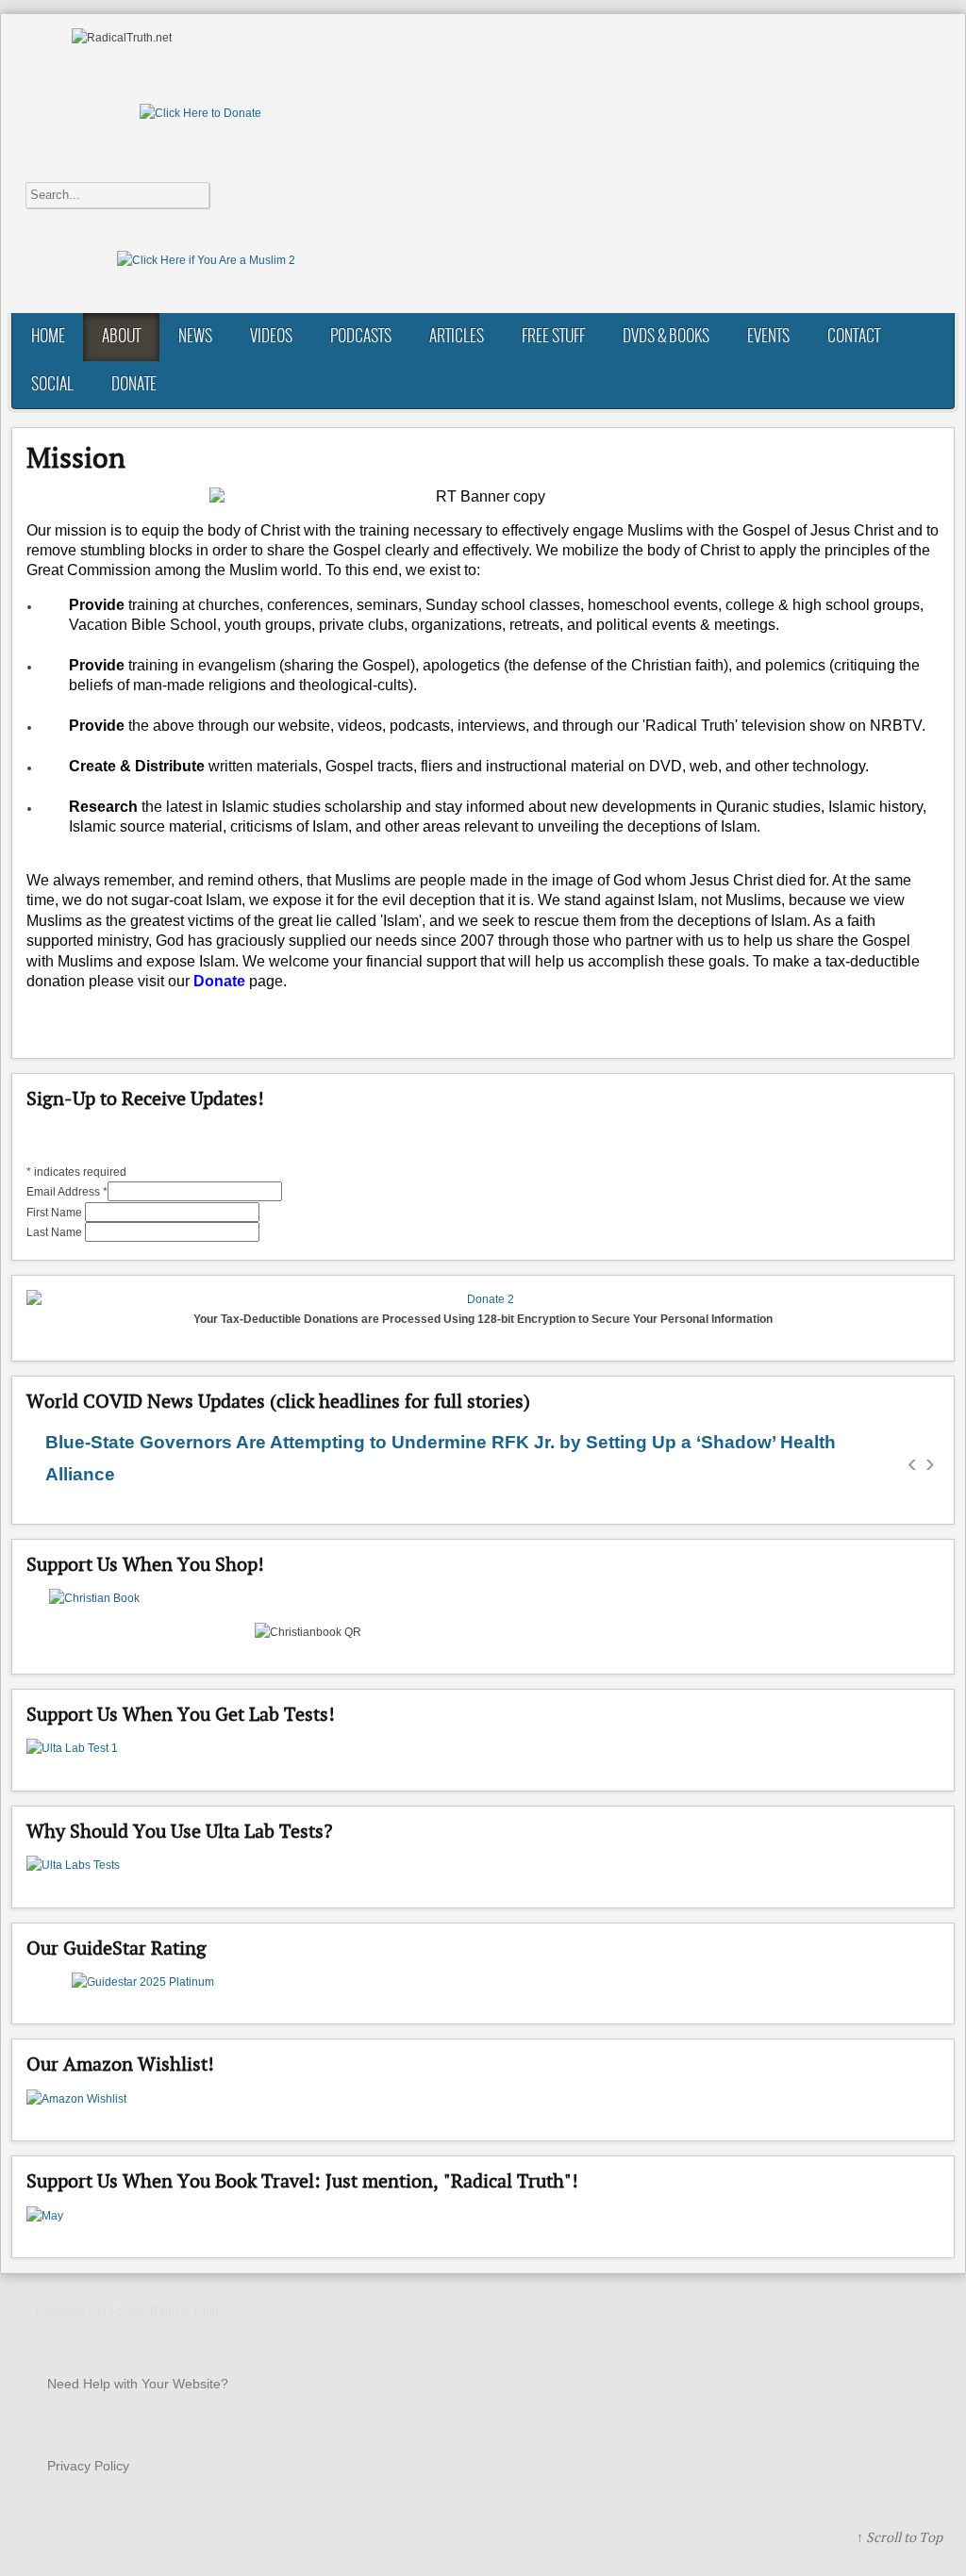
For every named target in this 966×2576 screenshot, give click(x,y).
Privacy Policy (88, 2466)
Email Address (67, 1192)
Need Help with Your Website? (138, 2384)
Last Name (56, 1232)
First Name (56, 1213)
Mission (76, 457)
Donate (219, 981)
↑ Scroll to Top (899, 2537)
